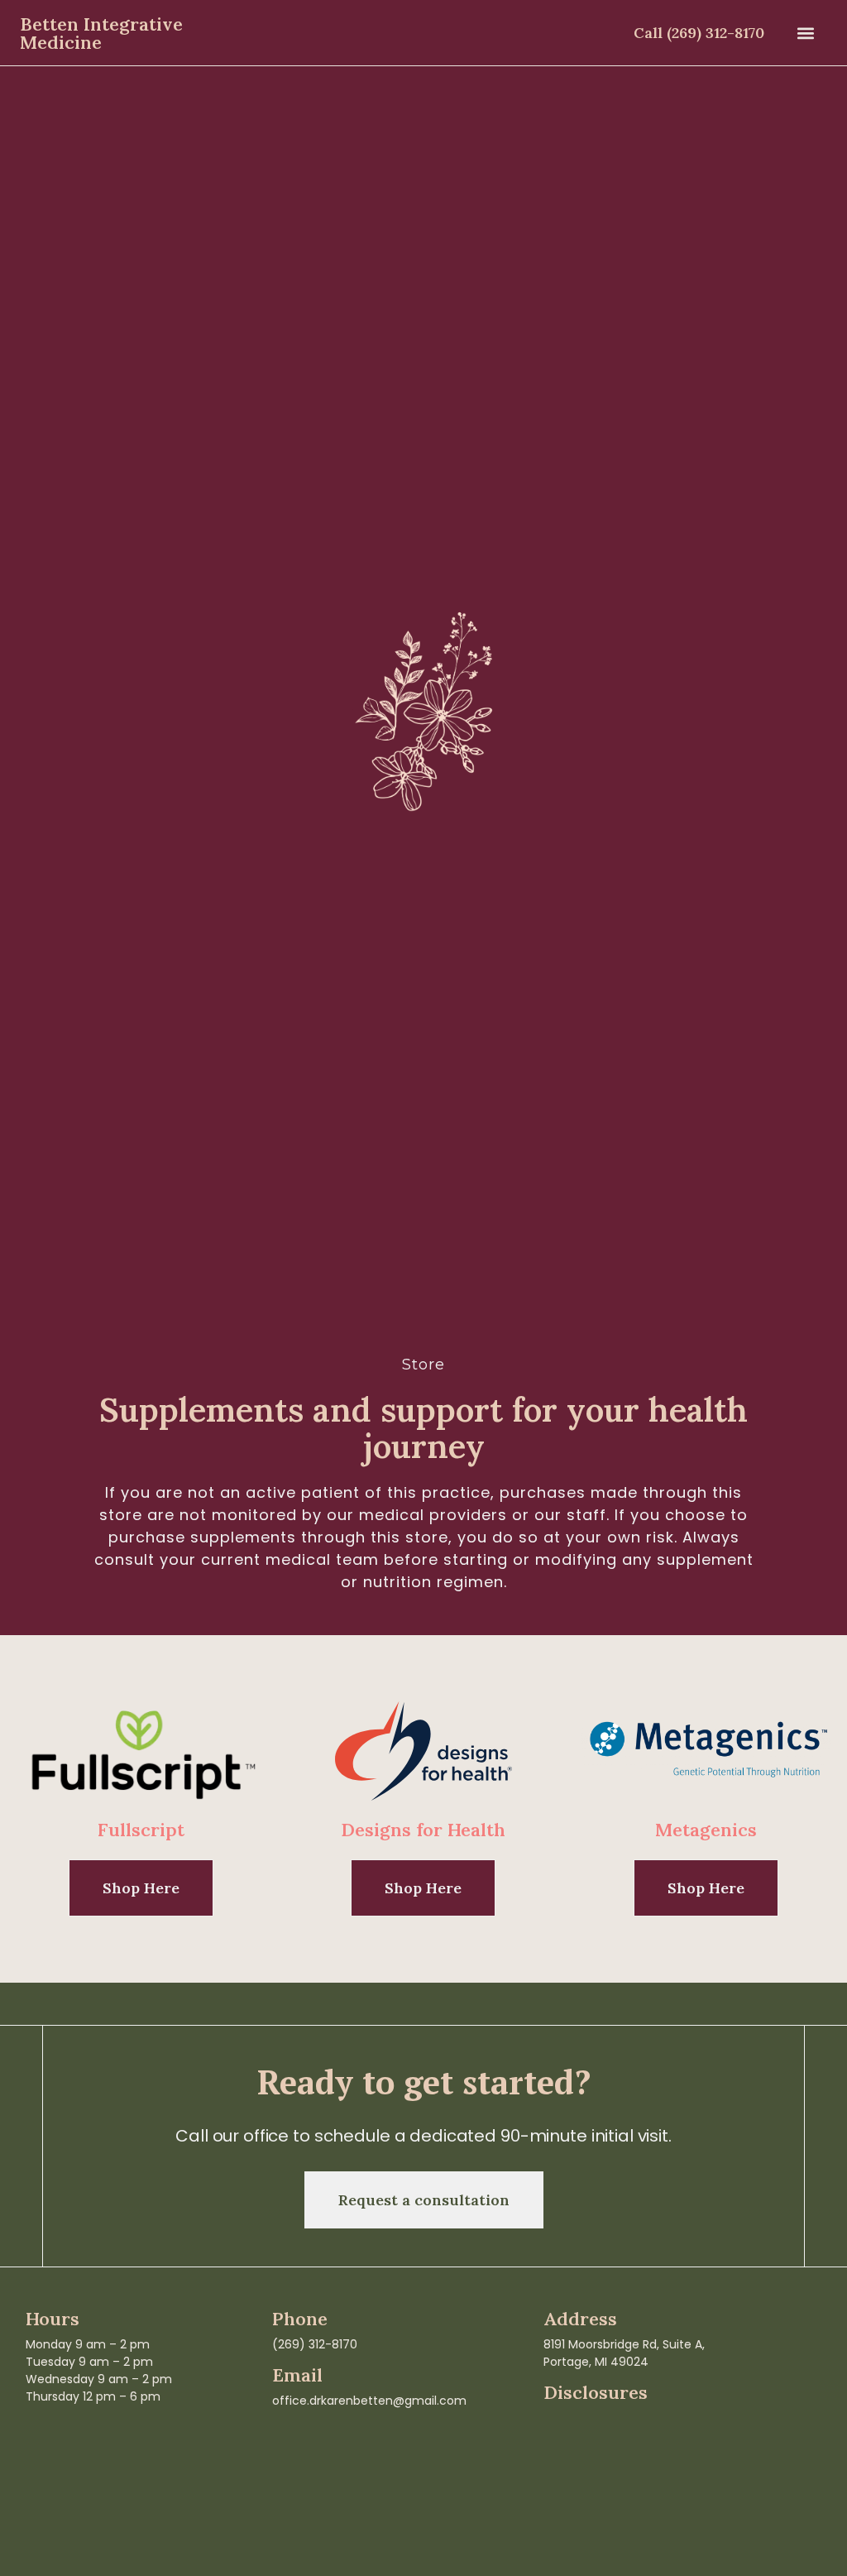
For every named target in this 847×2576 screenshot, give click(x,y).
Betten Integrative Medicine (101, 33)
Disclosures (596, 2392)
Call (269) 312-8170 (699, 33)
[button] (805, 33)
